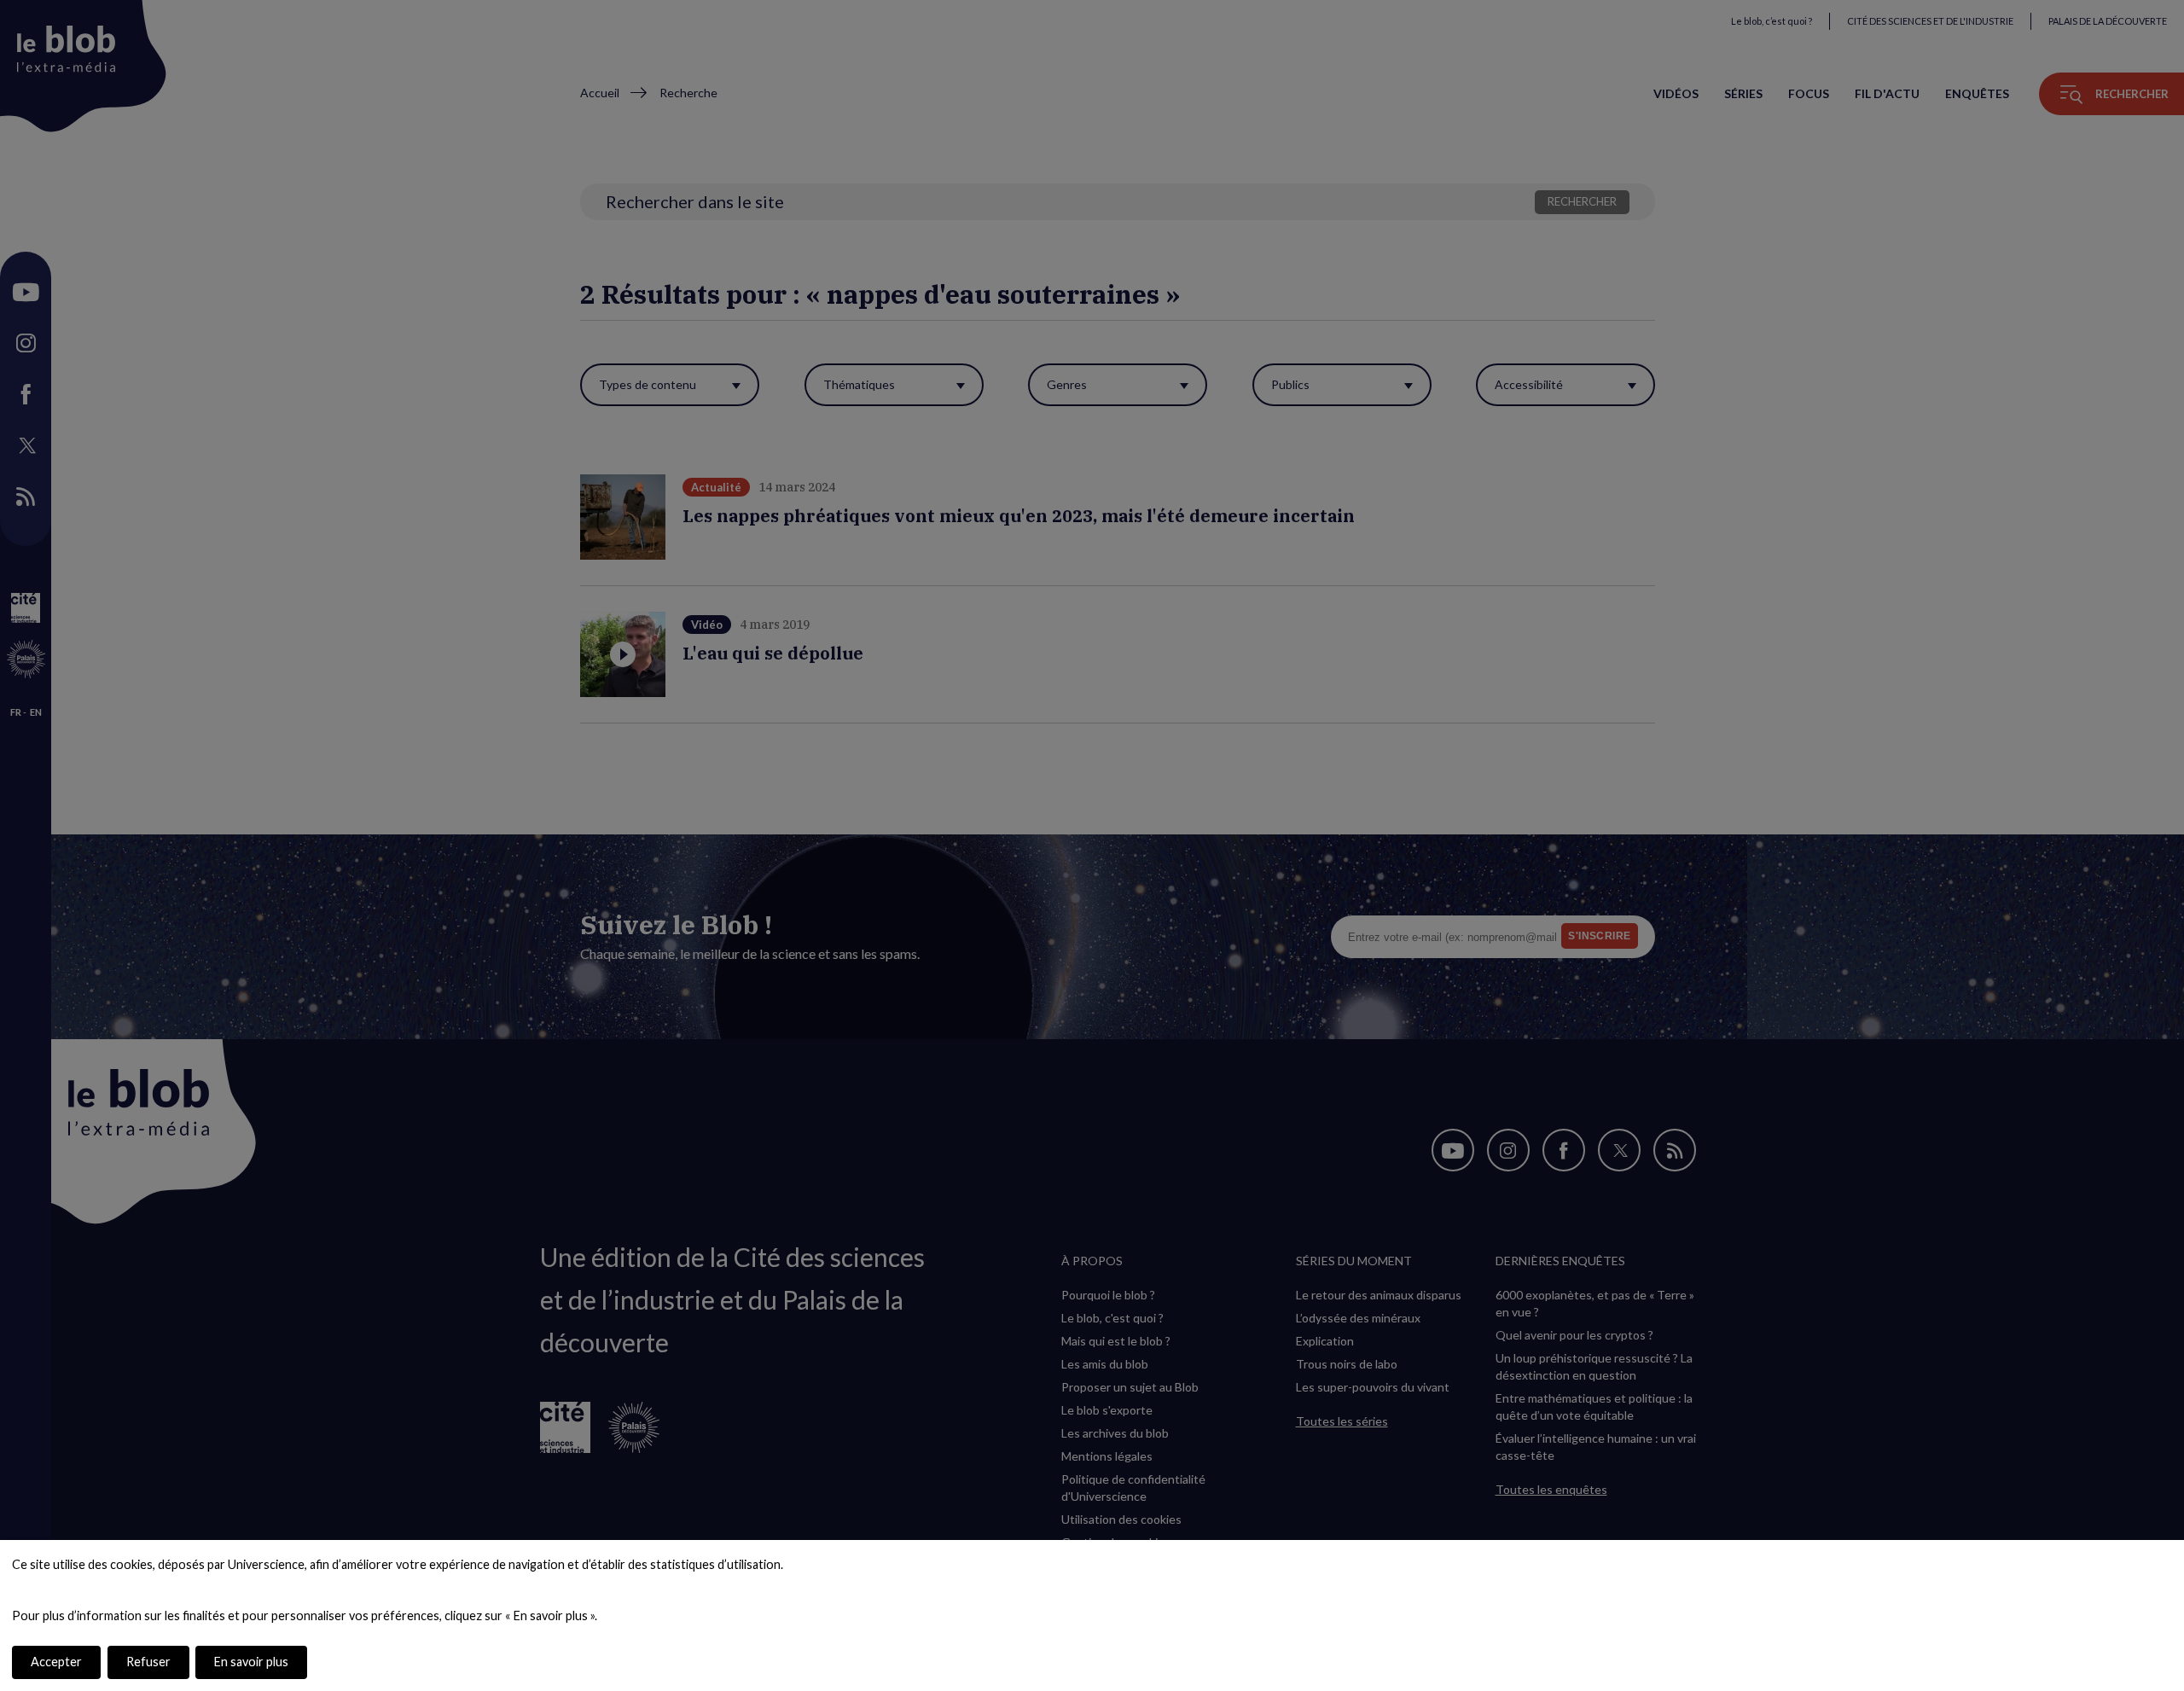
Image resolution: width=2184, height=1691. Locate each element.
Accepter (56, 1662)
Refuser (148, 1662)
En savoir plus (251, 1662)
